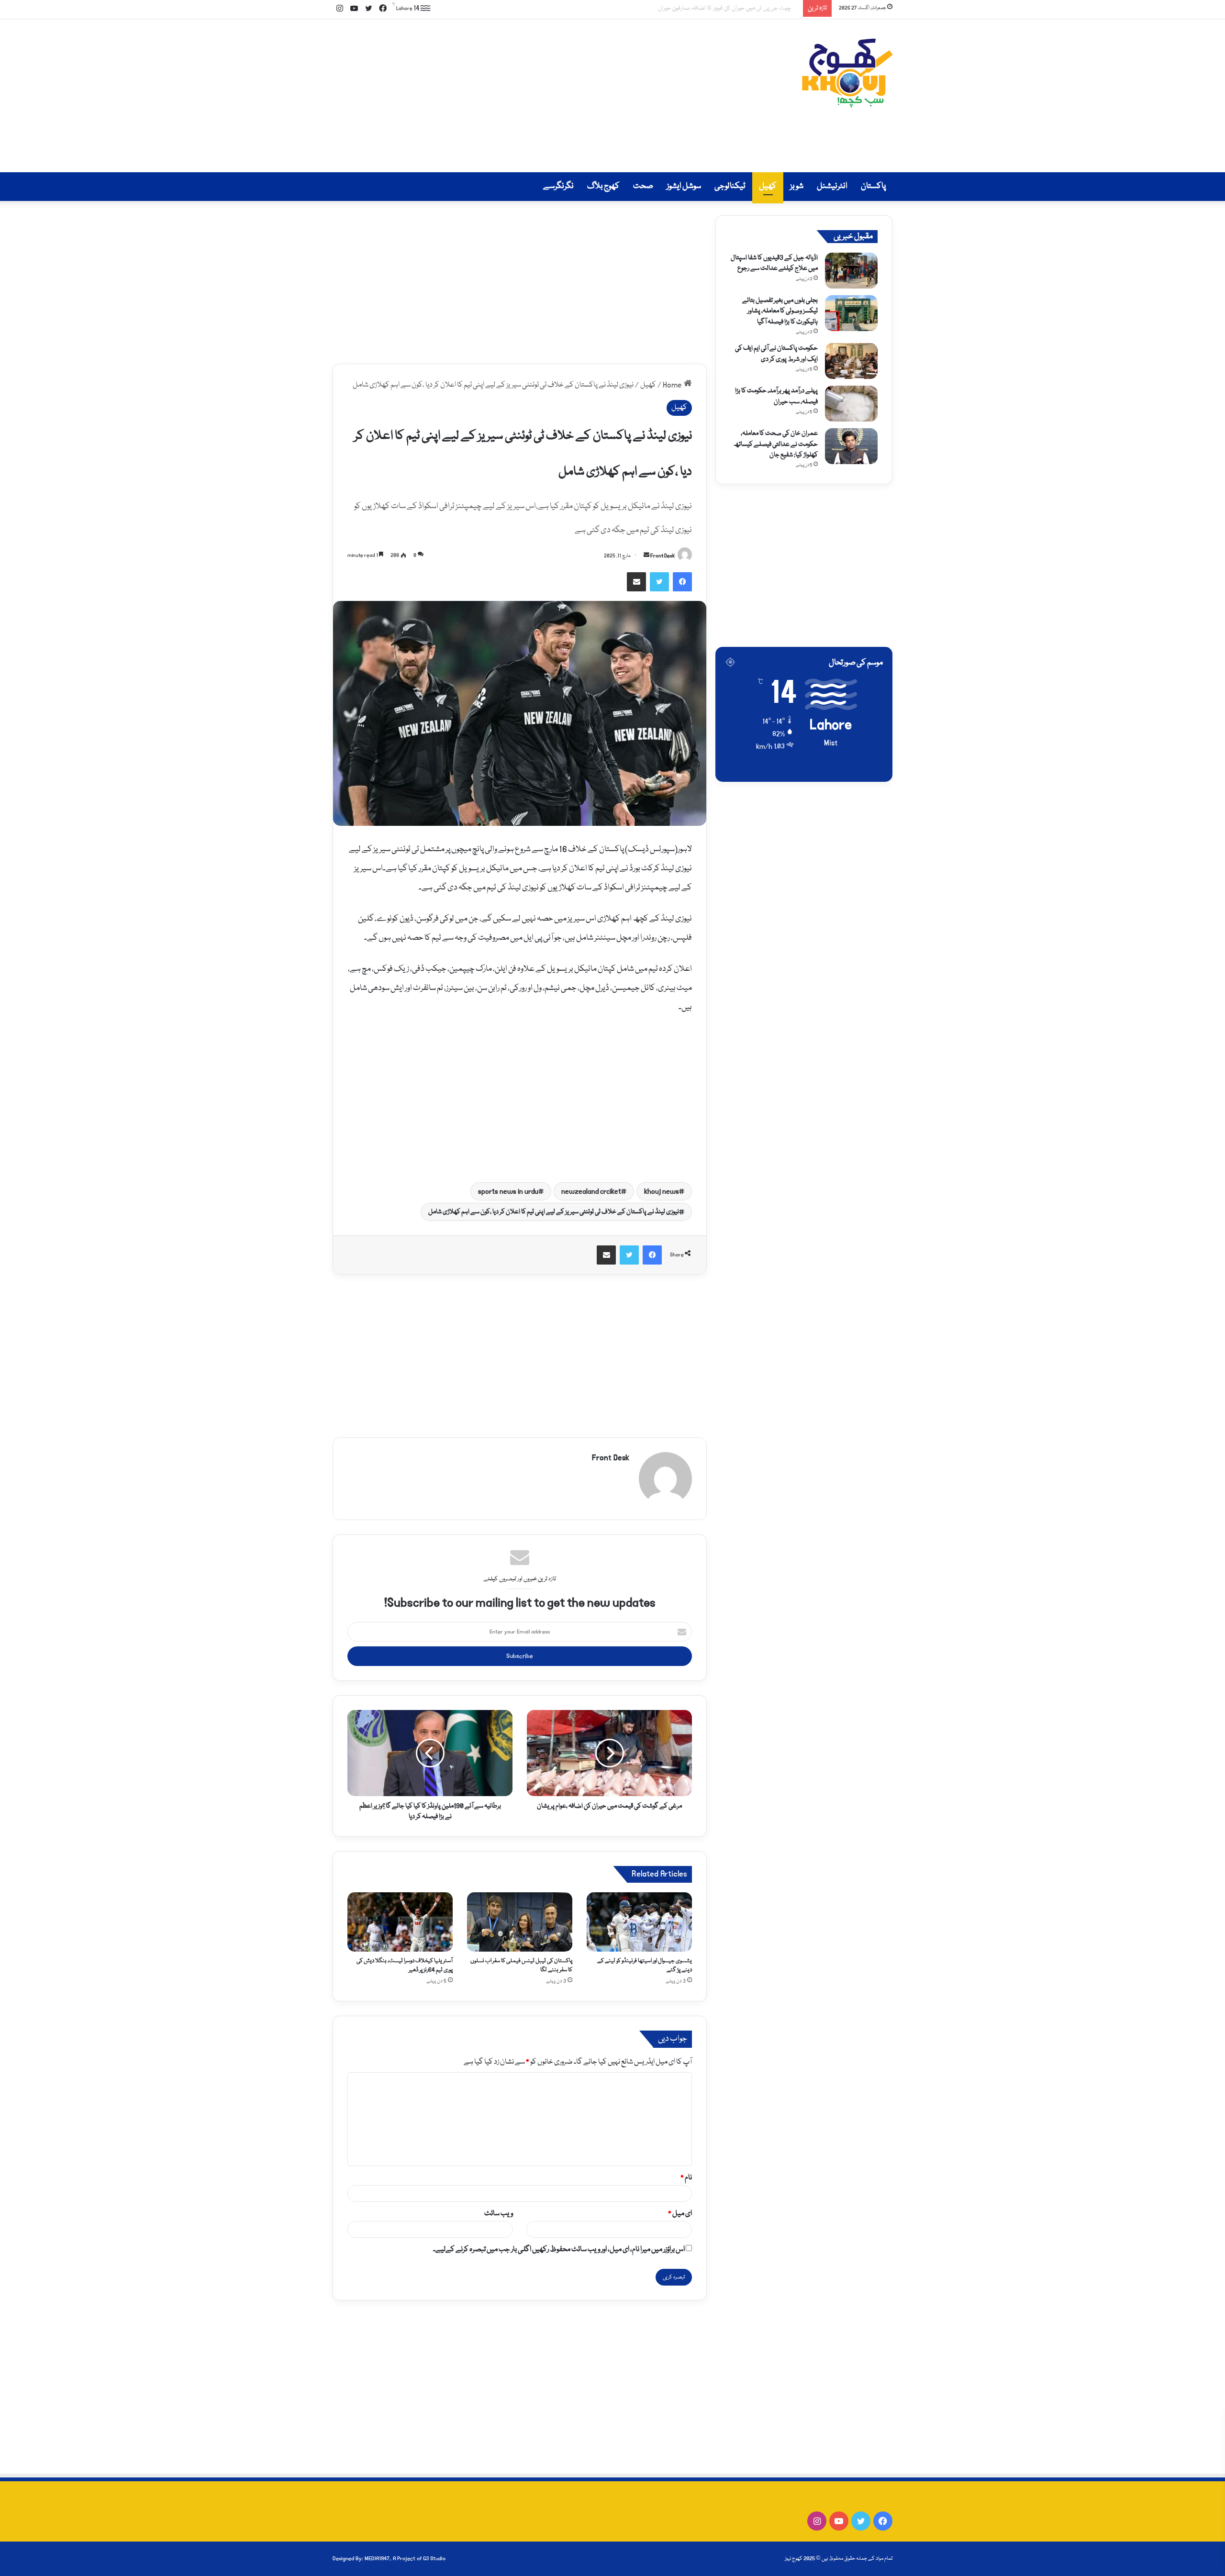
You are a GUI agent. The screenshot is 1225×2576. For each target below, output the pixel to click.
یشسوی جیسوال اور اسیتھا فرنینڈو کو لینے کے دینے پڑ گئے (723, 8)
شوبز (797, 186)
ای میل (680, 2214)
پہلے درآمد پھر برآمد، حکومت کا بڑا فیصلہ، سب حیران (776, 396)
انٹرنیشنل (832, 186)
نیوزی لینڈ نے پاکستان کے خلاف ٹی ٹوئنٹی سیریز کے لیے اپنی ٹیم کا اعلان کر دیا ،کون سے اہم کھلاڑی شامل (554, 1212)
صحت (643, 186)
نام (686, 2178)
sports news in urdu (508, 1191)
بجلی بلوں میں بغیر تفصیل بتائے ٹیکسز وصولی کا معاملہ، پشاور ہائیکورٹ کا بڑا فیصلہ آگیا (780, 311)
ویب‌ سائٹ (499, 2214)
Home (673, 385)
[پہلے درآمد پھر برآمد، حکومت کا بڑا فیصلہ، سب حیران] (851, 404)
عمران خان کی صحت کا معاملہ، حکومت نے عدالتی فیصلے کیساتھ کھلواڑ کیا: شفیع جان (776, 444)
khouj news (662, 1191)
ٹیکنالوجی (730, 186)
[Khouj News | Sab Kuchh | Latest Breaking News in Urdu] (847, 73)
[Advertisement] (517, 96)
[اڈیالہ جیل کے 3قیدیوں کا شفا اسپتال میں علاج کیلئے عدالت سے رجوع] (851, 271)
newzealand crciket (591, 1191)
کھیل (768, 186)
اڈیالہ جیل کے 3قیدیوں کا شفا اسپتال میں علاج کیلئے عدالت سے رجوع (774, 263)
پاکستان (873, 186)
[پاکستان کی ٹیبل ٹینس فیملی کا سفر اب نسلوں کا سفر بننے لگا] (520, 1922)
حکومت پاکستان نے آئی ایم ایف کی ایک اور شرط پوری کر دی (776, 354)
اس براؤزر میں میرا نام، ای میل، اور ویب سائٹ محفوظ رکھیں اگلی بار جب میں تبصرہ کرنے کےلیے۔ (559, 2250)
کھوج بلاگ (603, 186)
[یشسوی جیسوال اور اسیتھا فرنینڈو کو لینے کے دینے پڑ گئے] (639, 1922)
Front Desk (663, 556)
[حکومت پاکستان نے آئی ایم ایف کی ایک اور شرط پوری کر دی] (851, 361)
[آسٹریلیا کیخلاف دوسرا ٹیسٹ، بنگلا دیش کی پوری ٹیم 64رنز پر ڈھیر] (400, 1922)
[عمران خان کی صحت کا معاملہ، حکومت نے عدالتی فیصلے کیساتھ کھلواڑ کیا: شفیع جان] (851, 446)
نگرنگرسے (558, 186)
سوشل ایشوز (684, 186)
